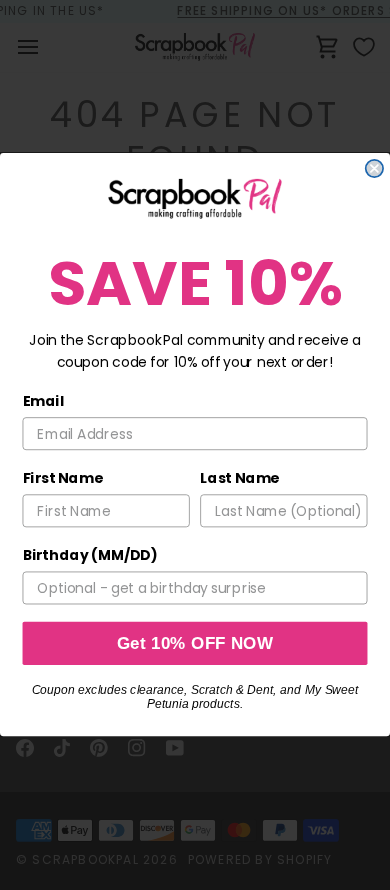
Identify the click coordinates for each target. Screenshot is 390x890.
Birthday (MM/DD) (90, 556)
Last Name (239, 479)
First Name (63, 479)
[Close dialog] (374, 168)
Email (44, 402)
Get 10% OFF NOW (195, 644)
